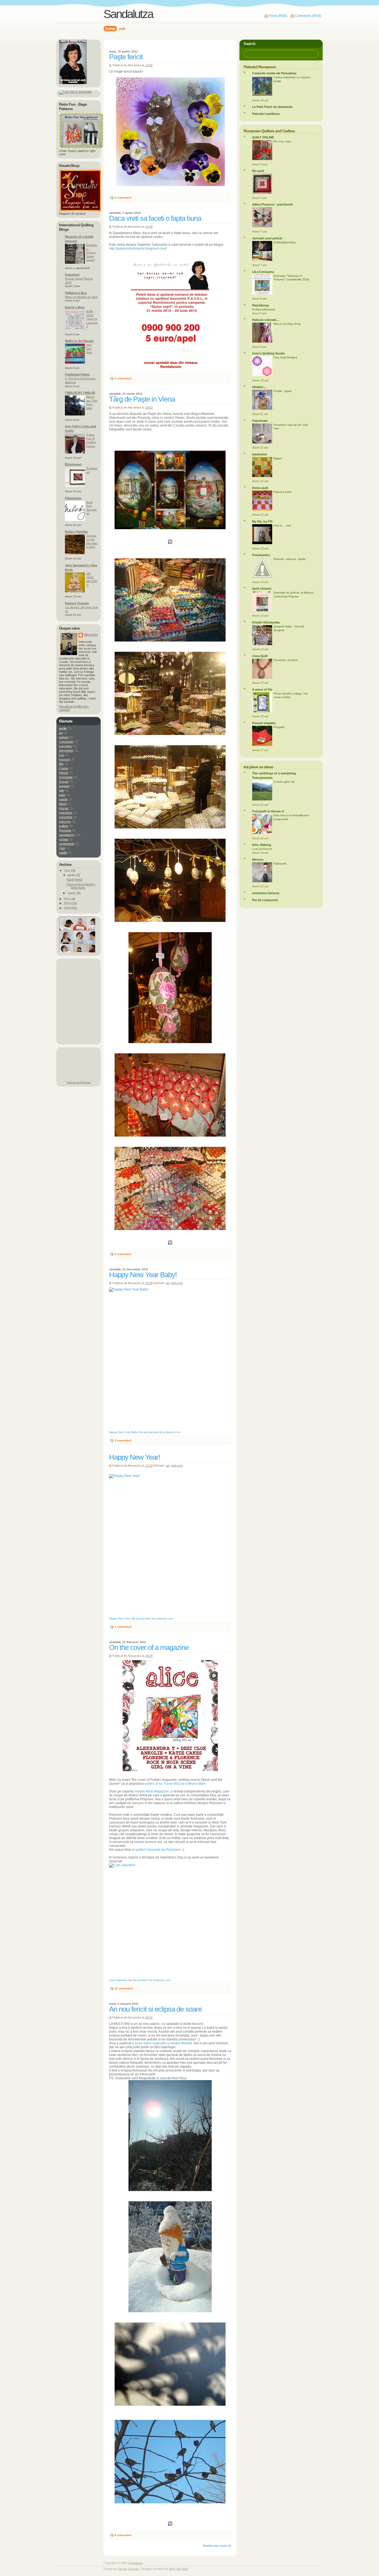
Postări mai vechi (215, 2546)
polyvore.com (172, 1432)
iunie (62, 795)
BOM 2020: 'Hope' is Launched (92, 319)
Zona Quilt (260, 656)
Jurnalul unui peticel (267, 238)
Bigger (278, 458)
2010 (68, 903)
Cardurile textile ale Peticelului (274, 73)
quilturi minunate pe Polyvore (157, 1850)
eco (62, 755)
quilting (64, 826)
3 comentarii (123, 1440)
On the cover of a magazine (149, 1647)
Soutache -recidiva (285, 660)
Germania (66, 777)
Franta (64, 768)
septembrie (67, 844)
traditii (63, 853)
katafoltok (260, 454)
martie (63, 799)
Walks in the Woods (79, 341)
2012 (68, 871)
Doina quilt (260, 488)
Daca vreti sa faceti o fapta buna (155, 218)
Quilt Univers (262, 589)
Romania (65, 830)
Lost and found (262, 849)
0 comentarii (123, 378)
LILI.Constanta (263, 272)
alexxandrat (151, 1432)
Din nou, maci (282, 141)
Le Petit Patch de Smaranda (272, 107)
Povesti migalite (264, 723)
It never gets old (284, 782)
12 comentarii (124, 1988)
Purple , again (283, 391)
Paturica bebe (283, 492)
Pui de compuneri (265, 900)
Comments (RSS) (308, 16)
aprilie (63, 728)
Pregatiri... (280, 727)
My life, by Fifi (262, 521)
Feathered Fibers (77, 374)
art (168, 1283)
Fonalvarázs (261, 555)
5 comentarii (123, 198)
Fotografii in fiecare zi (268, 811)
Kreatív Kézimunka (266, 622)
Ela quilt (258, 171)
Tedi (62, 848)
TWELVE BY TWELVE (80, 393)
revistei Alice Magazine (152, 1791)
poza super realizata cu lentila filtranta (163, 2043)
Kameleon (72, 275)
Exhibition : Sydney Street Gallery (92, 253)
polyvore (177, 1283)
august (64, 737)
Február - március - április (290, 559)
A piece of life (262, 689)
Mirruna (258, 859)
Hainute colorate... (266, 320)
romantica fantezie (266, 893)
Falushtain (260, 421)
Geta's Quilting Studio (269, 353)
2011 (68, 899)
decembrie (66, 751)
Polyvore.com (162, 1980)
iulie (62, 790)
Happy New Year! (135, 1457)
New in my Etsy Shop (287, 324)
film (61, 764)
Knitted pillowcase (264, 309)
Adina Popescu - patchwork (272, 204)
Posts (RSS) (278, 16)
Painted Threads (77, 603)
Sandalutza (135, 2563)
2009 (68, 908)
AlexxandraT (140, 1980)
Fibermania (73, 498)
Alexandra (91, 635)
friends (64, 773)
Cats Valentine (118, 1980)
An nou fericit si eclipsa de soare (155, 2009)
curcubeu (65, 746)
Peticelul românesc (266, 114)
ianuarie (64, 786)
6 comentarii (123, 2535)
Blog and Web (179, 2569)
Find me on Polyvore (79, 1082)
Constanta (66, 742)
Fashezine (280, 864)
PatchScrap (261, 305)
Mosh (63, 804)
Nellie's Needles (76, 532)
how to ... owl (282, 525)
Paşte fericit (126, 57)
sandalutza (66, 835)
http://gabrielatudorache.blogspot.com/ (138, 249)
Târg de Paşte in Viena (142, 399)
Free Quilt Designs (285, 357)
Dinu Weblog (262, 845)
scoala (64, 839)
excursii (64, 759)
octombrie (66, 817)
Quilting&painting (285, 242)
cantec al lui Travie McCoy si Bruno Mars (175, 1784)
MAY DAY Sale (89, 349)
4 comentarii (123, 1254)
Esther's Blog (75, 307)
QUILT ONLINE (263, 137)
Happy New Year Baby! (143, 1275)
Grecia (64, 782)
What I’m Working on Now (81, 297)
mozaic (64, 808)
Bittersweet (73, 464)
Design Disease (129, 2569)
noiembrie (66, 813)
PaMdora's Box (76, 293)
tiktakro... (259, 387)
